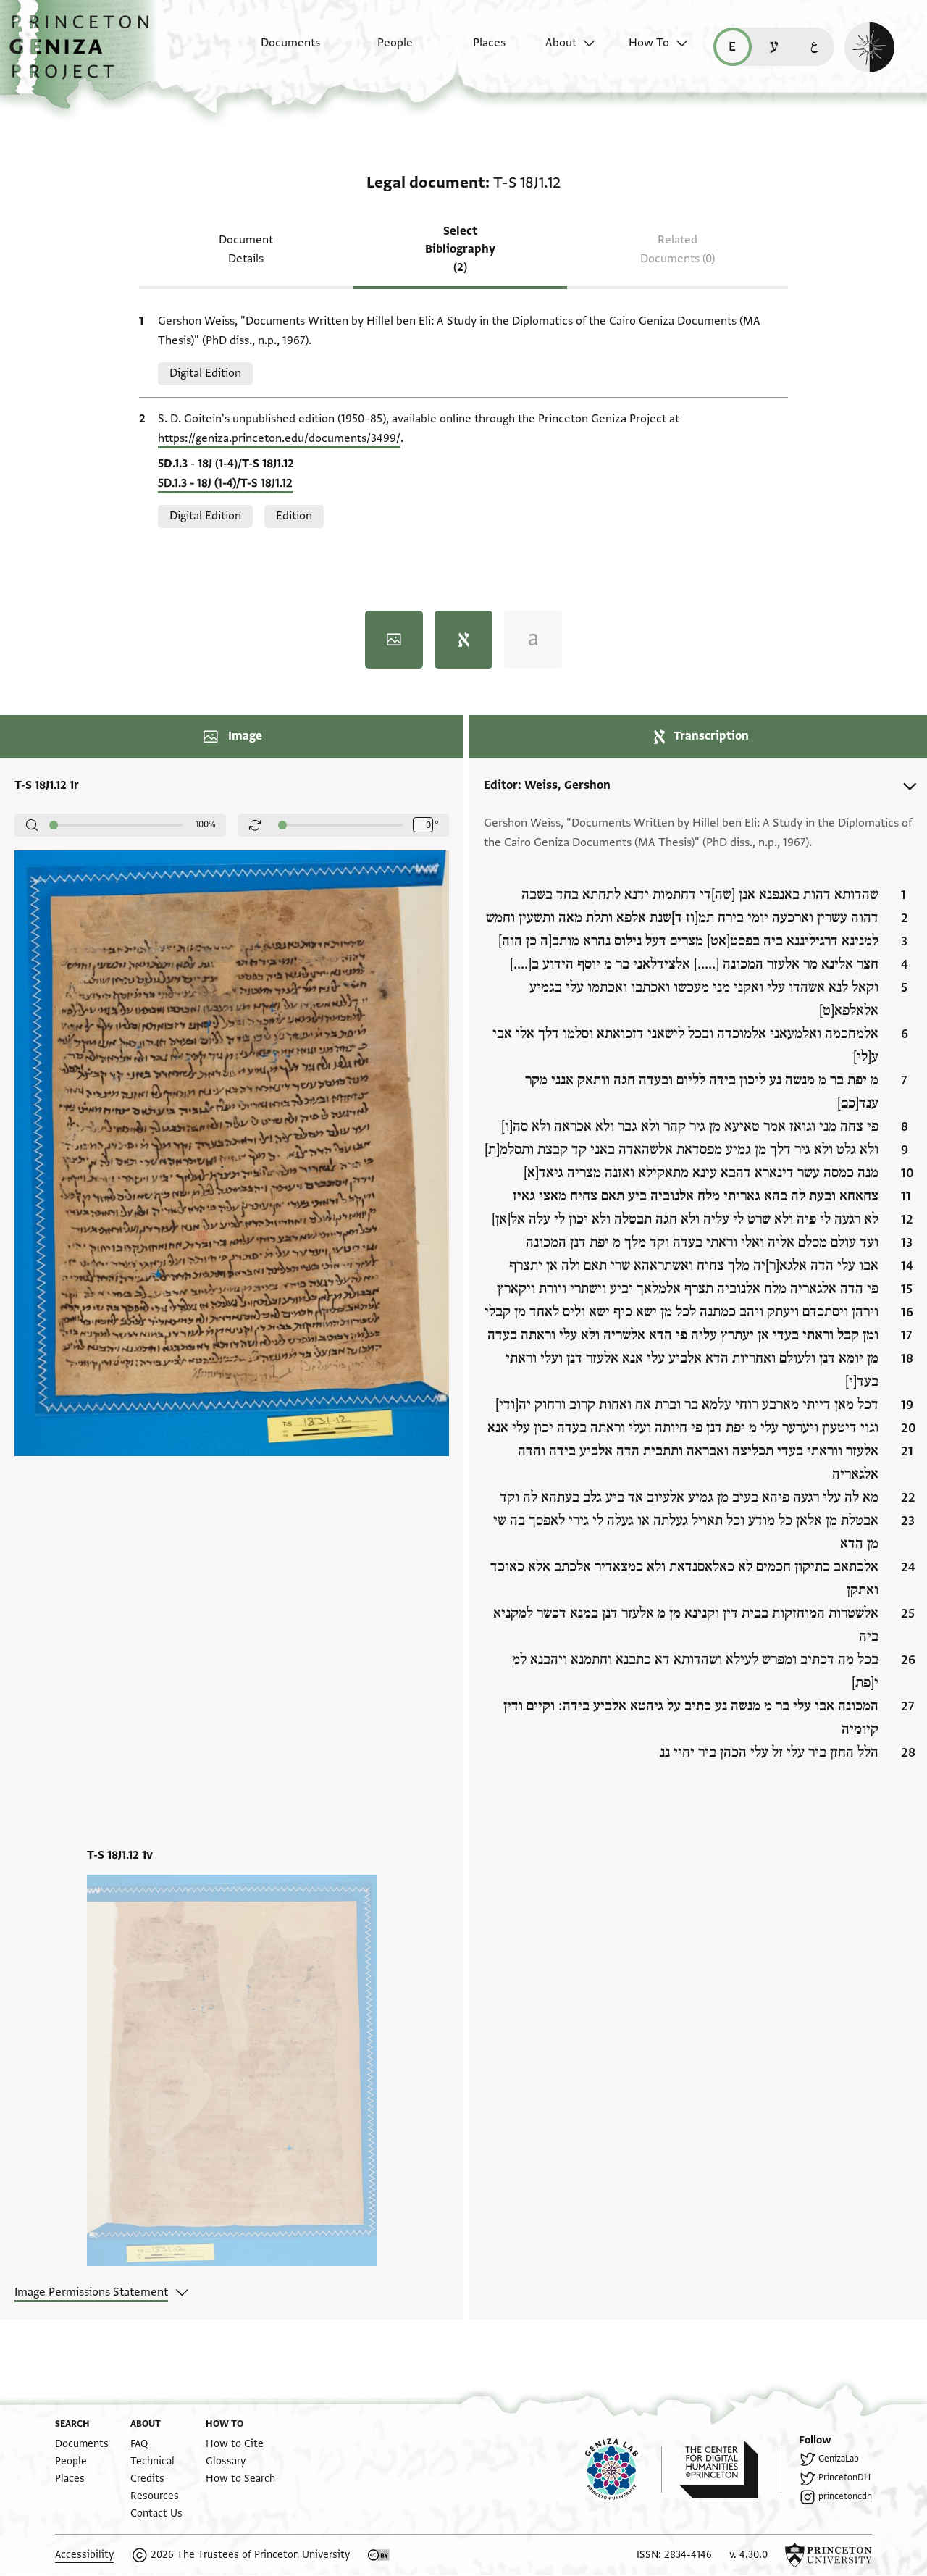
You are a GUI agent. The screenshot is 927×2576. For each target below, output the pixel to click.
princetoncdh (845, 2496)
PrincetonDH (844, 2477)
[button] (84, 54)
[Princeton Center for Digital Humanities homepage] (730, 2470)
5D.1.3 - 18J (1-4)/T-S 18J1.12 (225, 483)
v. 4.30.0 (748, 2555)
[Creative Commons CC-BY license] (379, 2555)
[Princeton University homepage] (829, 2555)
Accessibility (84, 2555)
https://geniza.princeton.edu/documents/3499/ (279, 438)
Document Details (246, 249)
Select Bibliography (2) (460, 249)
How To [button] (649, 43)
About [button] (561, 43)
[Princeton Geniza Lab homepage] (624, 2470)
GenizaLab (839, 2459)
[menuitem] (278, 50)
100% (206, 824)
